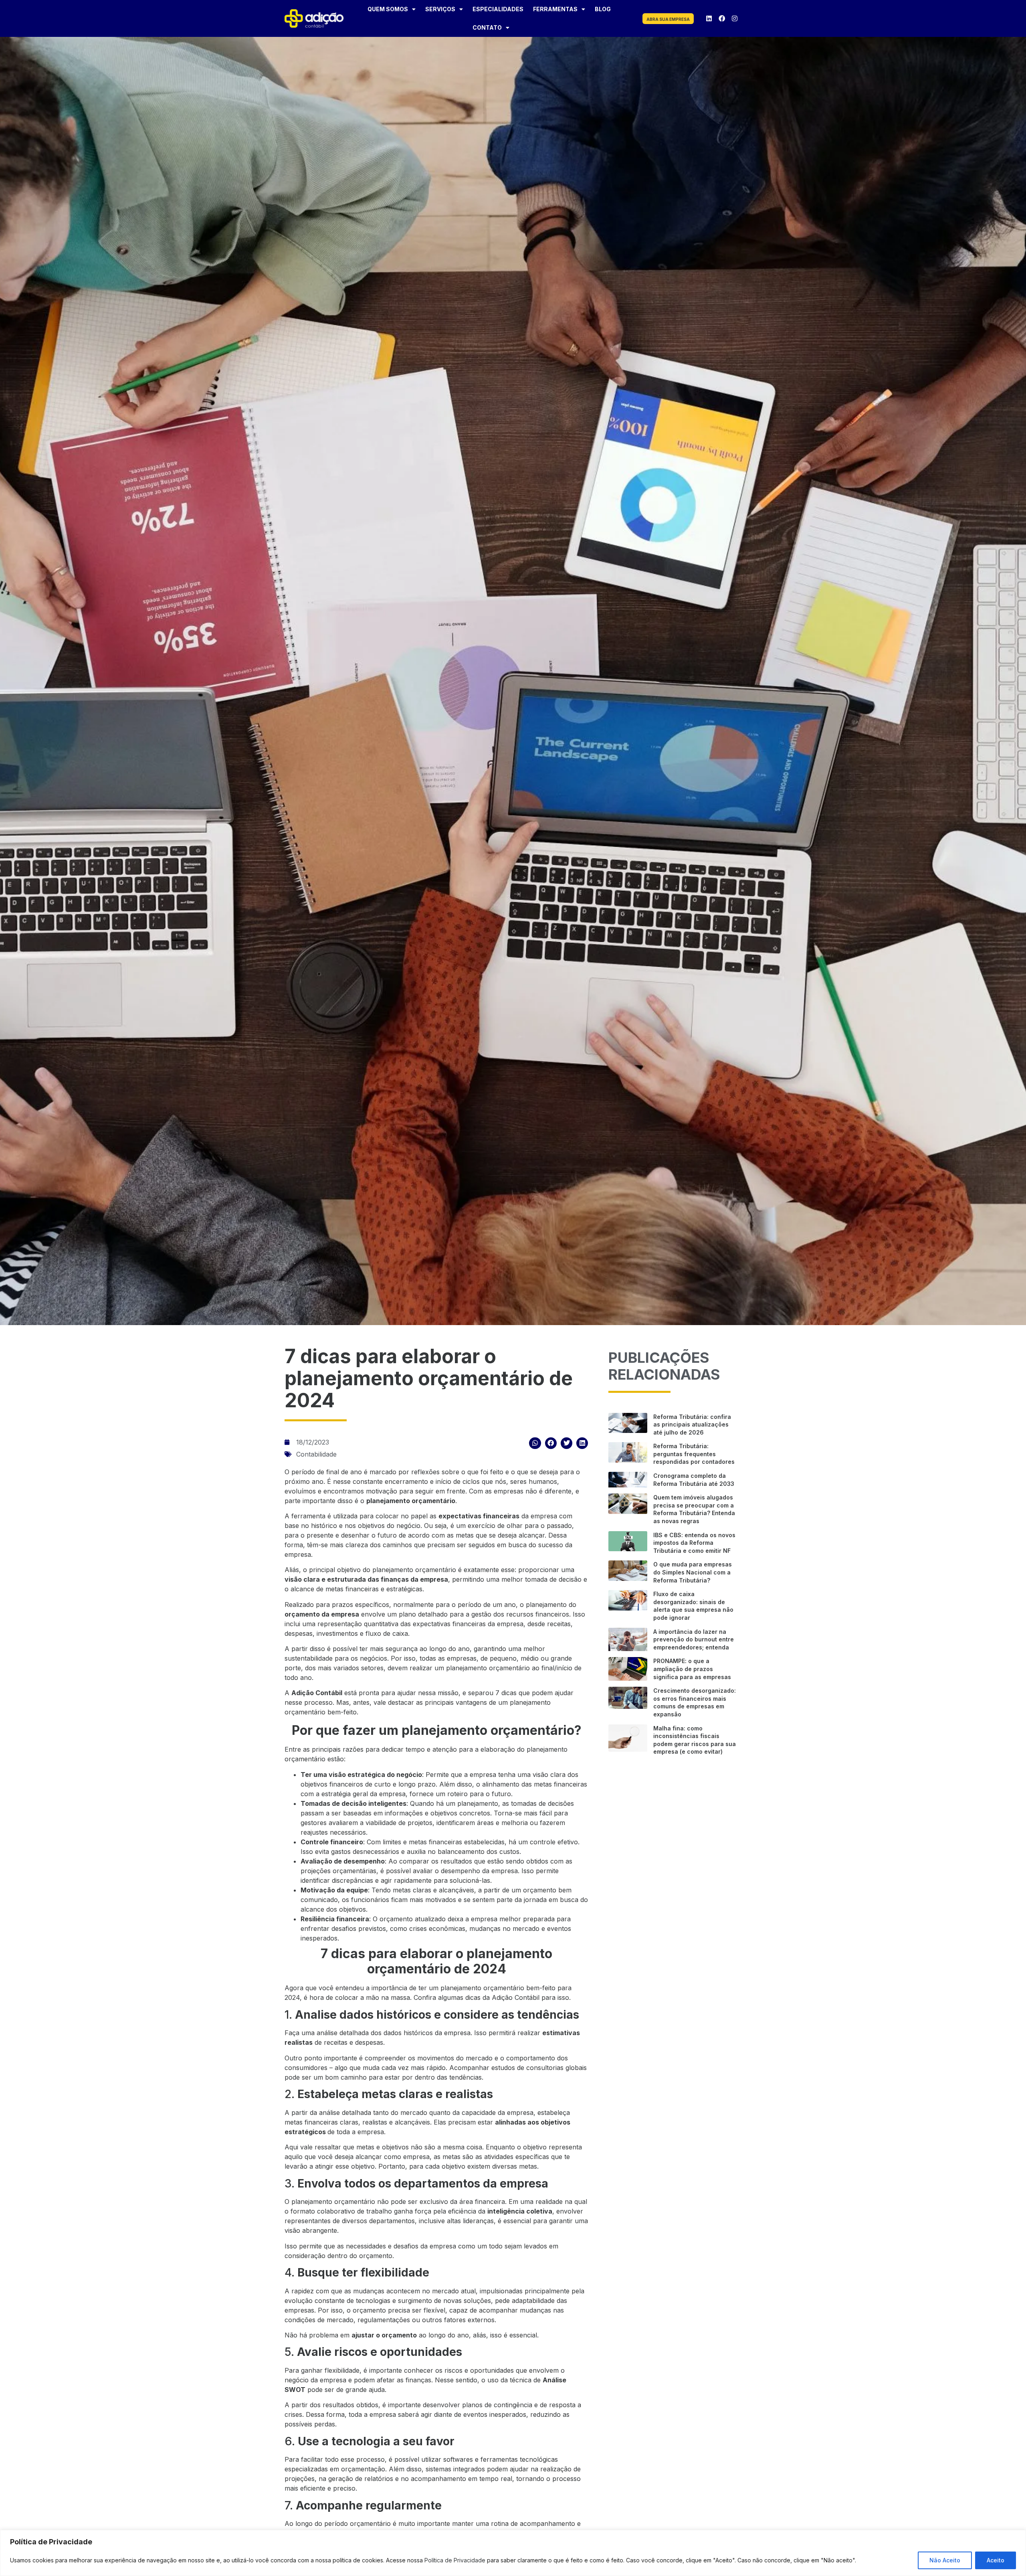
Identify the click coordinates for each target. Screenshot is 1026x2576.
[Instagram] (735, 18)
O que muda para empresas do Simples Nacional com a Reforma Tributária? (693, 1572)
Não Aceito (945, 2560)
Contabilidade (316, 1454)
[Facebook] (722, 18)
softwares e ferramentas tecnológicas (501, 2459)
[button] (535, 1443)
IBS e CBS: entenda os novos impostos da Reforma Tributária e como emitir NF (694, 1543)
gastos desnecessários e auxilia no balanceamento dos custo (424, 1852)
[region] (513, 2553)
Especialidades (498, 9)
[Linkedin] (709, 18)
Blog (603, 9)
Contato (487, 27)
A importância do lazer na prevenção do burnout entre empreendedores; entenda (694, 1639)
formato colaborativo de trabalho (341, 2211)
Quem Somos (388, 9)
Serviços (440, 9)
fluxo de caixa (387, 1633)
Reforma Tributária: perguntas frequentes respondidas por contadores (694, 1454)
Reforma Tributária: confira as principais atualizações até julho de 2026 (692, 1425)
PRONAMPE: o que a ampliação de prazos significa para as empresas (692, 1669)
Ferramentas (555, 9)
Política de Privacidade (455, 2560)
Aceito (996, 2560)
